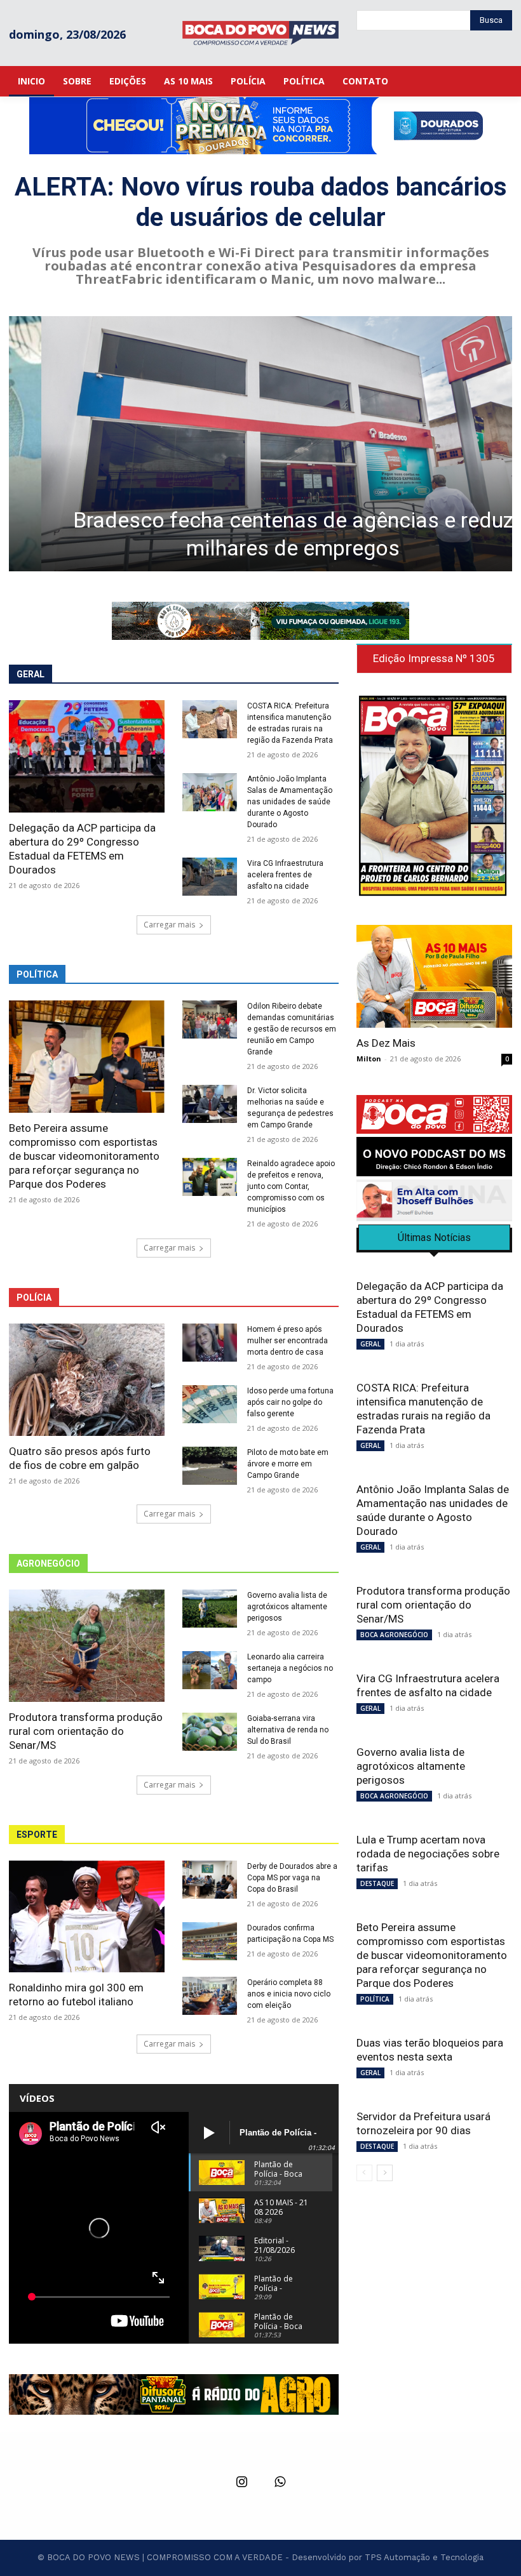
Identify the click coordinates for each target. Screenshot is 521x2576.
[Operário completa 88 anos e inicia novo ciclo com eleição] (210, 1996)
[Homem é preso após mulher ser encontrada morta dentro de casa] (210, 1343)
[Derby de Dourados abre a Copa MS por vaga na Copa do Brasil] (210, 1880)
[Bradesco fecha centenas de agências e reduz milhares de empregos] (260, 444)
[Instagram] (241, 2483)
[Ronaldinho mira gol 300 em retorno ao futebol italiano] (87, 1917)
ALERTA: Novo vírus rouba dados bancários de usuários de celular (261, 202)
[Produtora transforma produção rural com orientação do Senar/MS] (87, 1646)
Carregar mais (169, 925)
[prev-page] (364, 2173)
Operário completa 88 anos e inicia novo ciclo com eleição (289, 1994)
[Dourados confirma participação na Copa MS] (210, 1941)
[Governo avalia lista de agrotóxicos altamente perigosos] (210, 1609)
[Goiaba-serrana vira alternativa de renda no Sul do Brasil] (210, 1732)
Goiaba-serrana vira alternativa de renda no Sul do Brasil (288, 1730)
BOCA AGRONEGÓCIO (394, 1635)
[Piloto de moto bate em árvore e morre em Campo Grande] (210, 1466)
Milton (369, 1059)
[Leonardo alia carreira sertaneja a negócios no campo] (210, 1670)
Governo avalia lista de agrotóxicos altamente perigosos (287, 1607)
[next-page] (385, 2173)
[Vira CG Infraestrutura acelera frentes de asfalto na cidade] (210, 877)
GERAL (370, 1344)
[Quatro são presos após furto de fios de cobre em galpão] (87, 1380)
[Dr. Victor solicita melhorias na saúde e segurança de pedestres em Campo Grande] (210, 1104)
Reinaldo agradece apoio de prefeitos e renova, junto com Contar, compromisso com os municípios (291, 1186)
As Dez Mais (386, 1043)
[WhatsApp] (280, 2483)
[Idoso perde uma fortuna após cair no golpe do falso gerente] (210, 1404)
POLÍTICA (375, 1999)
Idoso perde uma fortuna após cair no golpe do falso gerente (290, 1402)
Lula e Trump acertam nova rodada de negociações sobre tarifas (428, 1854)
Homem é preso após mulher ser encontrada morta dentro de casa (288, 1341)
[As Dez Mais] (434, 976)
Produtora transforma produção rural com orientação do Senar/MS (86, 1731)
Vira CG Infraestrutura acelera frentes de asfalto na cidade (285, 875)
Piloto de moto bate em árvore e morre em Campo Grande (288, 1464)
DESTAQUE (377, 1883)
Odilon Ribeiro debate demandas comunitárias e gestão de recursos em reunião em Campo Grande (292, 1029)
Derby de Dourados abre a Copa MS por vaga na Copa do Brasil (292, 1878)
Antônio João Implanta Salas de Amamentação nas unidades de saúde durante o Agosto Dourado (290, 802)
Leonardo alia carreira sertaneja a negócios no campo (290, 1668)
